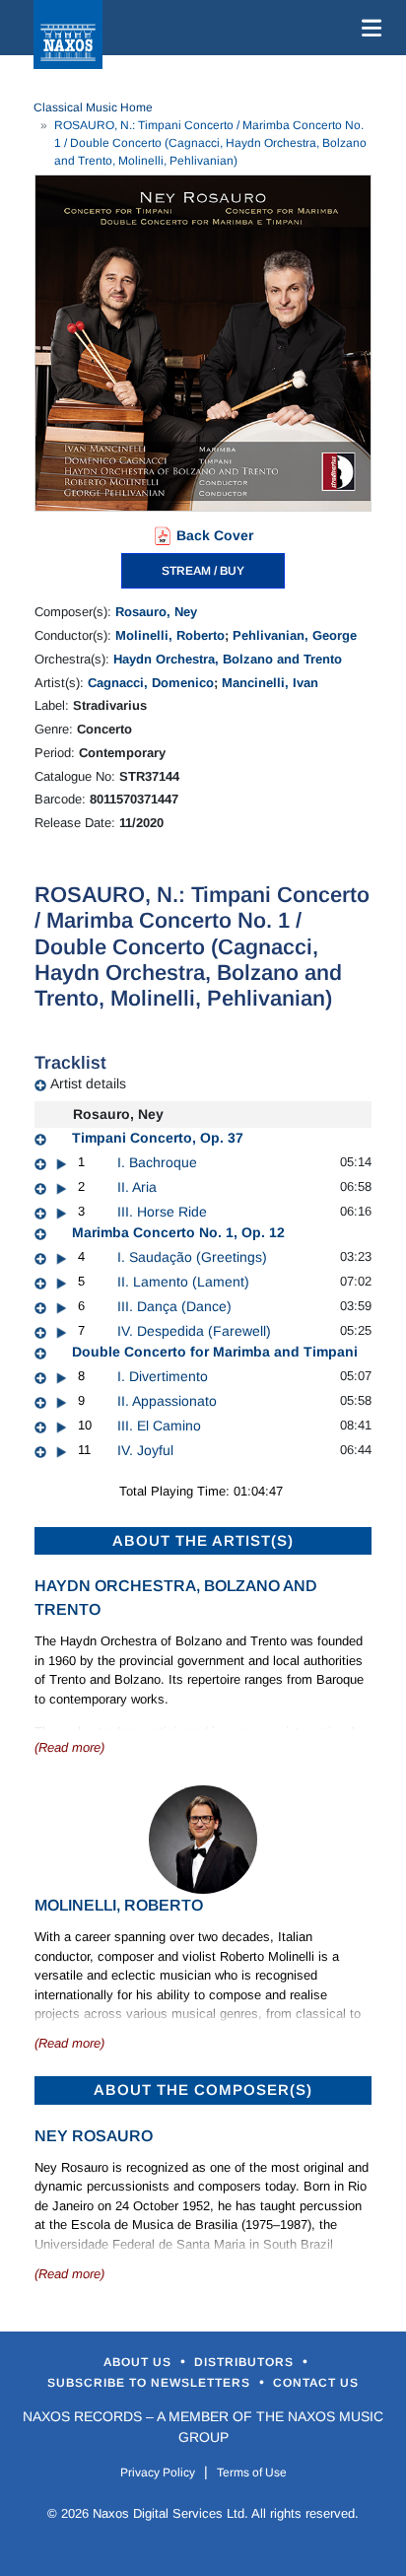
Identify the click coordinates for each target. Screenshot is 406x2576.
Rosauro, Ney (156, 612)
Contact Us (316, 2383)
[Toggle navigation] (368, 28)
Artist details (88, 1083)
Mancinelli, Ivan (270, 683)
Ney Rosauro (94, 2136)
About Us (139, 2362)
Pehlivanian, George (295, 635)
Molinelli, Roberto (170, 635)
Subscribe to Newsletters (151, 2383)
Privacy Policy (158, 2472)
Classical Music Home (93, 107)
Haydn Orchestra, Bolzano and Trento (228, 659)
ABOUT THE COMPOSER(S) (203, 2089)
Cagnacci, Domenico (151, 683)
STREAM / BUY (203, 571)
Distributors (246, 2362)
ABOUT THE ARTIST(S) (203, 1540)
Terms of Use (252, 2472)
